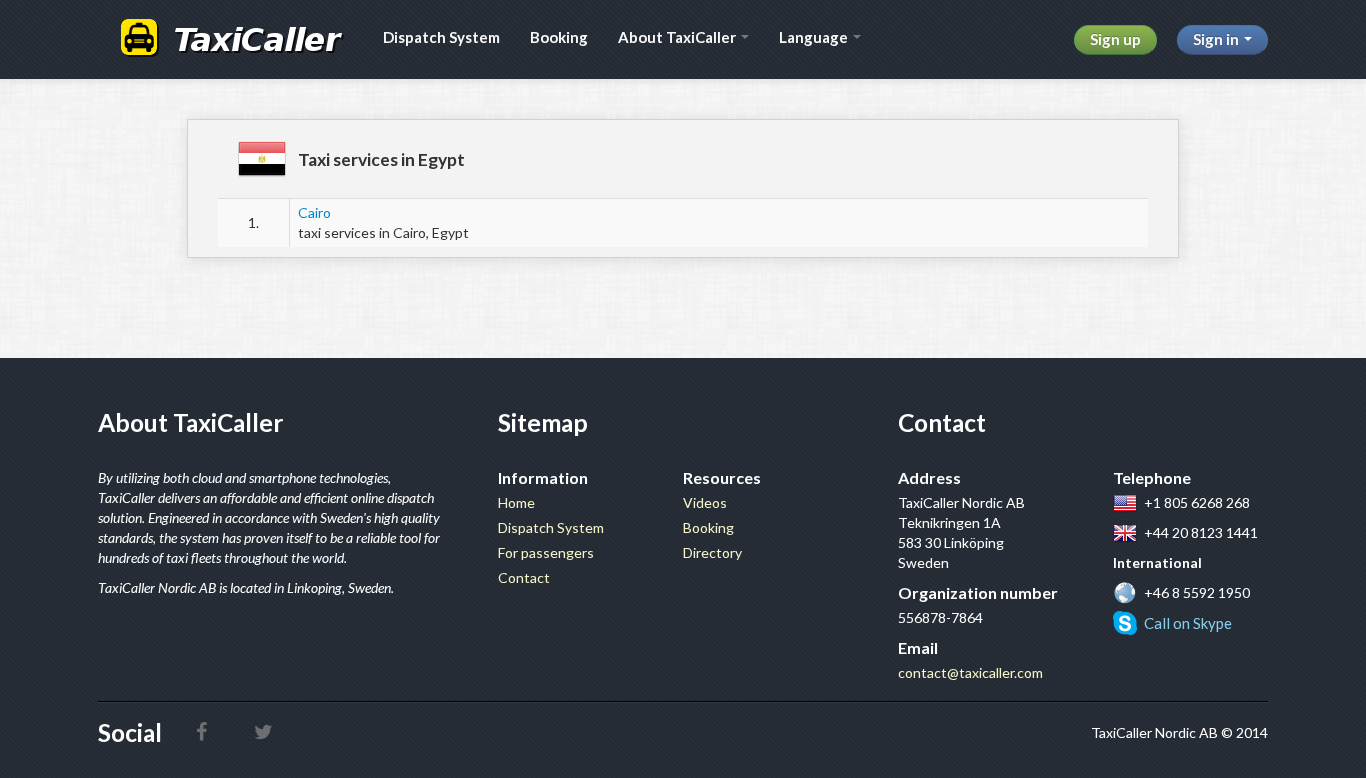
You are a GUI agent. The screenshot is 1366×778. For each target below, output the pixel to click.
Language (815, 37)
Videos (705, 502)
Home (516, 502)
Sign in (1217, 39)
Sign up (1115, 39)
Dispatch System (441, 37)
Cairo (314, 212)
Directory (712, 552)
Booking (559, 37)
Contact (524, 577)
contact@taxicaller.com (970, 672)
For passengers (546, 552)
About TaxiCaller (678, 37)
